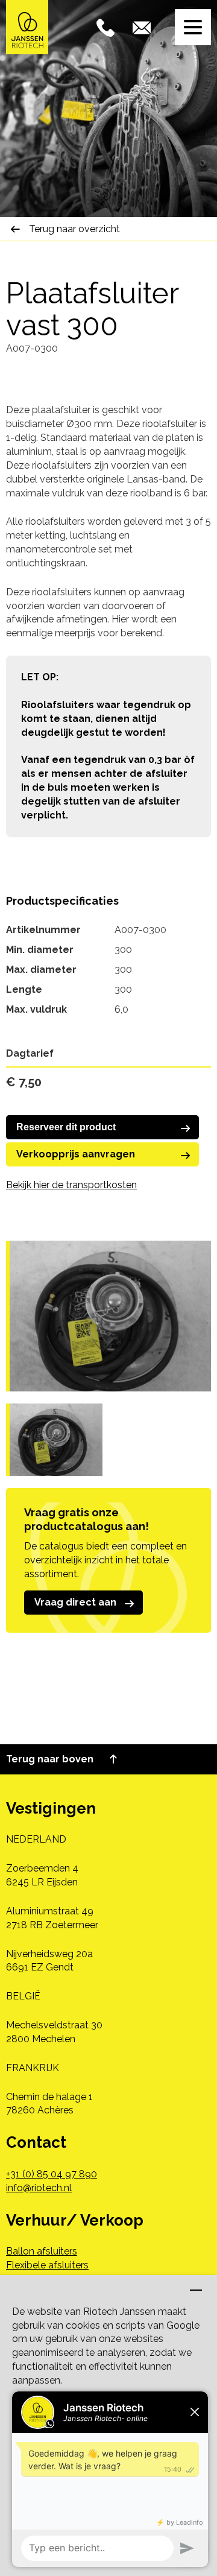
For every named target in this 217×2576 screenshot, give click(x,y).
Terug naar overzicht (74, 229)
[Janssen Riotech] (27, 26)
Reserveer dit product (66, 1127)
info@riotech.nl (39, 2188)
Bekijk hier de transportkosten (71, 1185)
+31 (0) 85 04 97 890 (52, 2174)
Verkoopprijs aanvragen (76, 1154)
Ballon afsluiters (42, 2251)
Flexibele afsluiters (47, 2265)
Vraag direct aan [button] (75, 1602)
